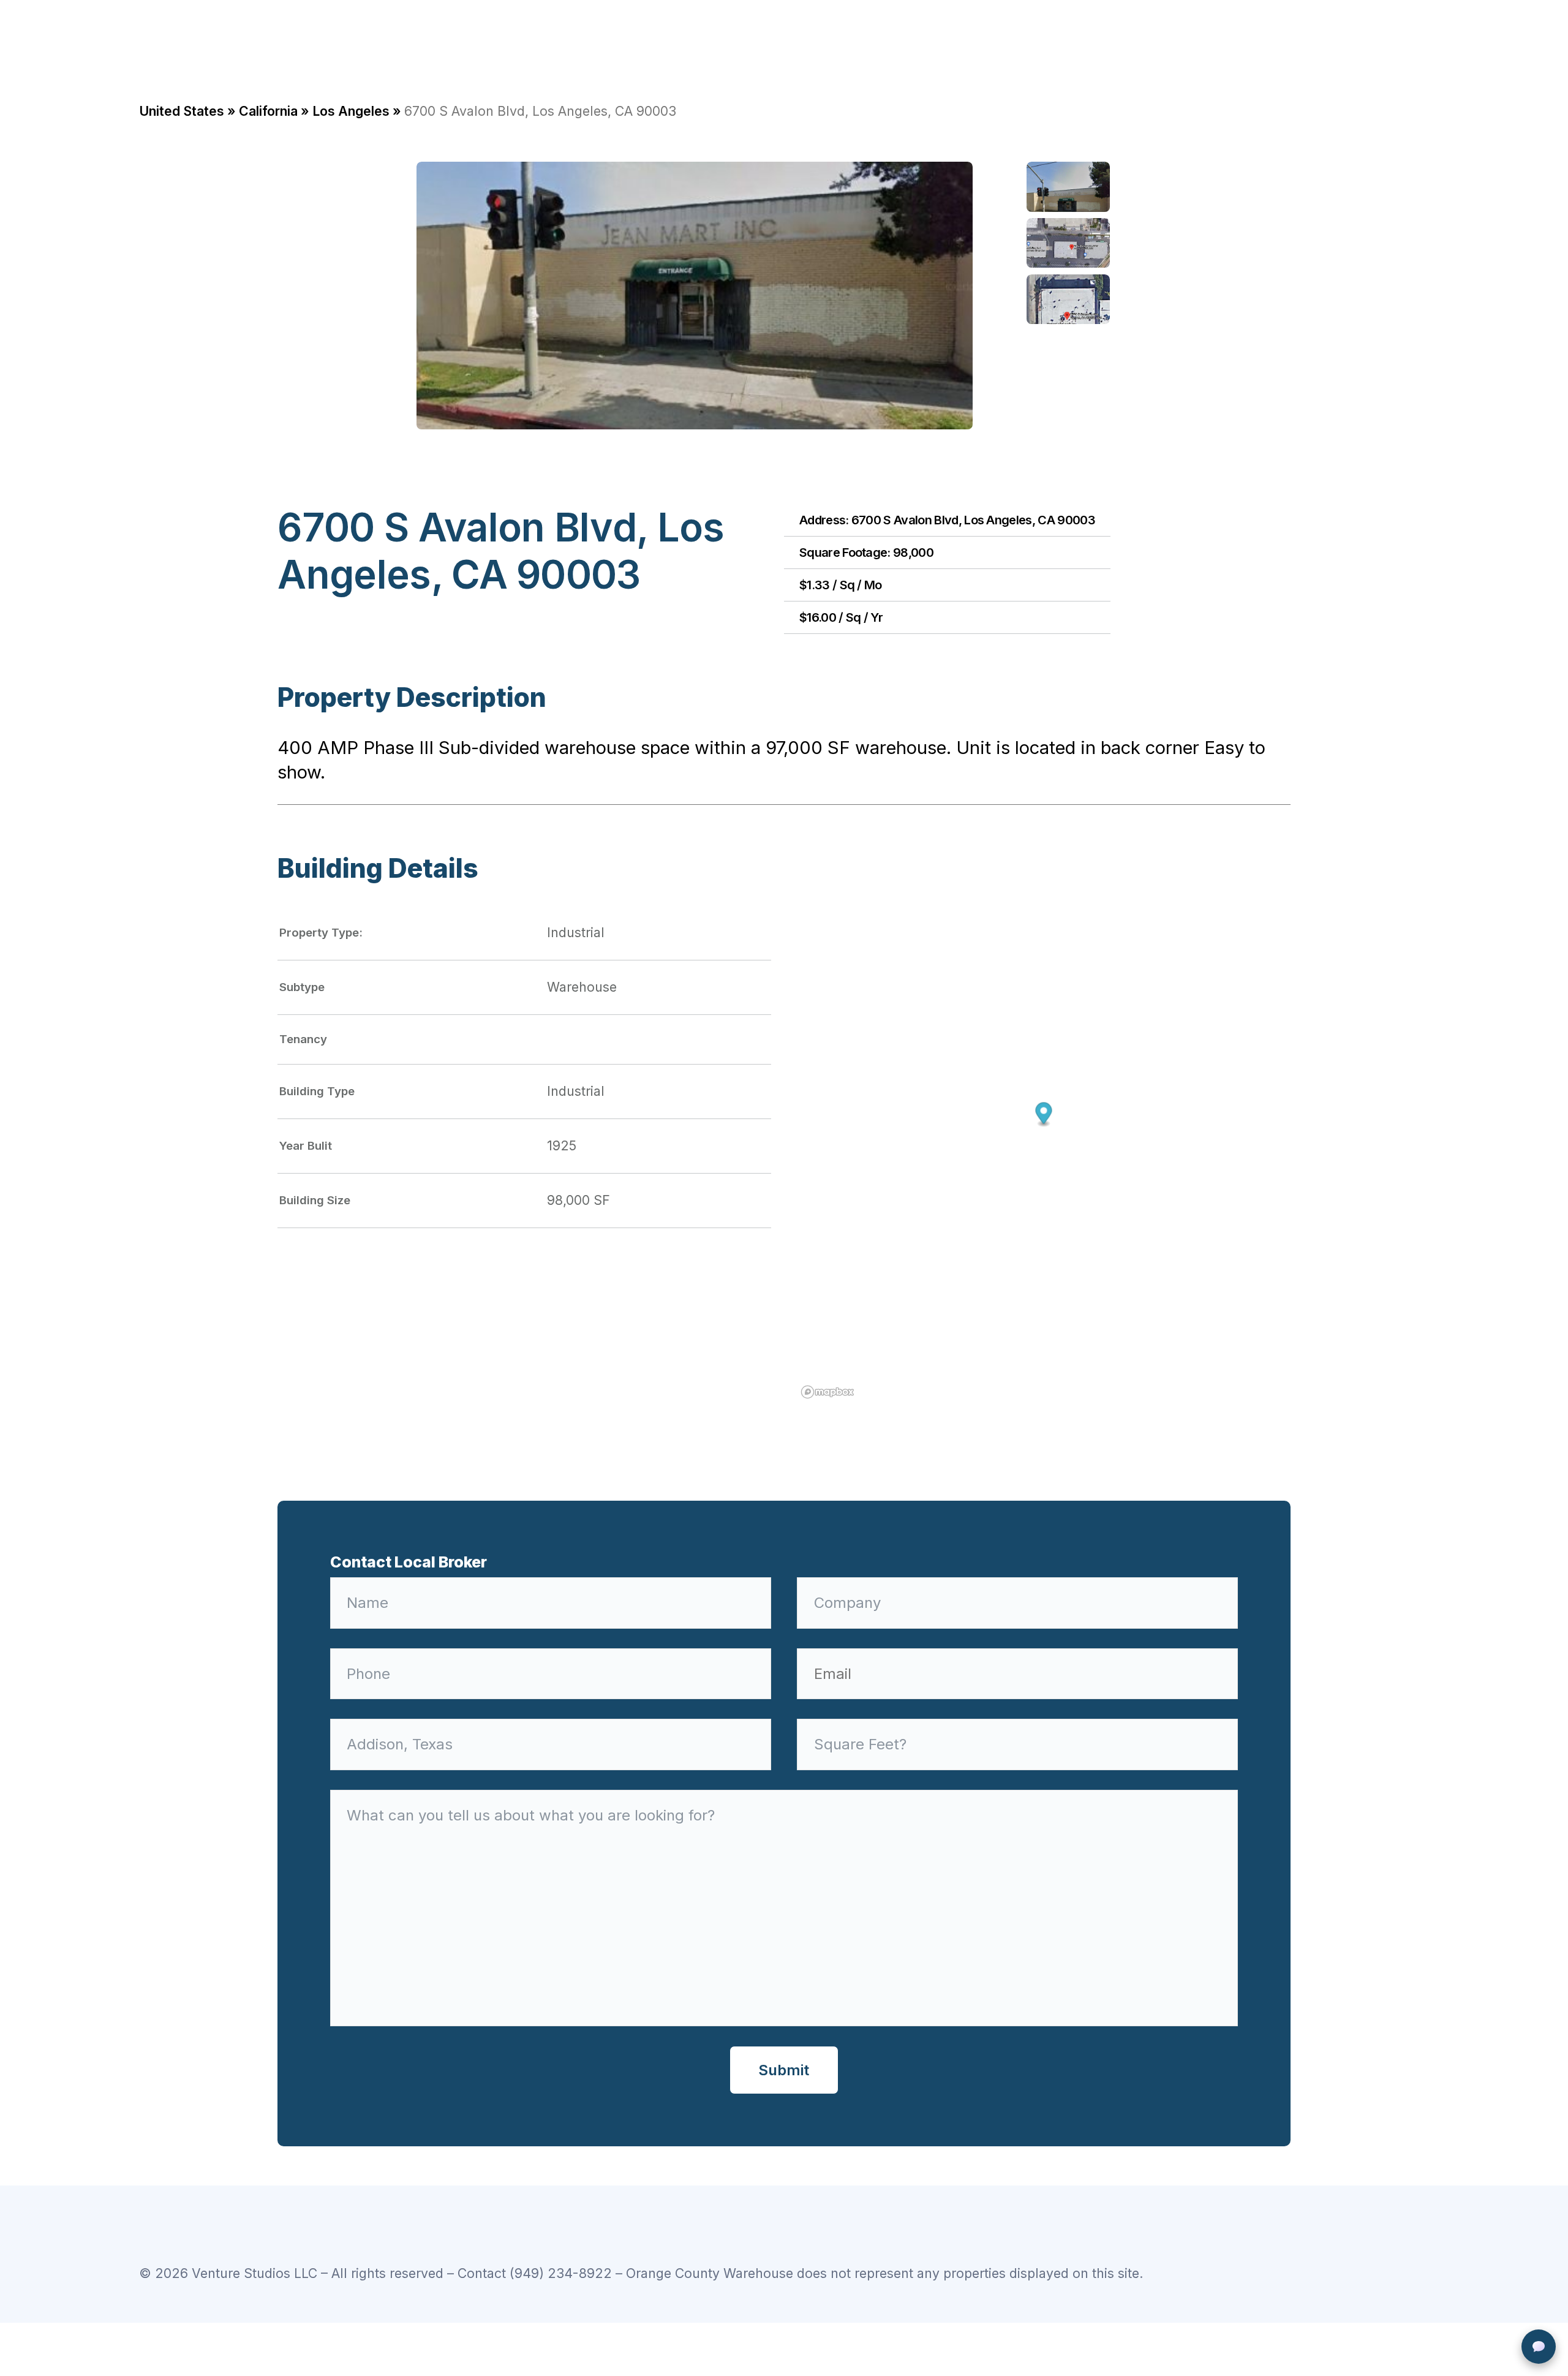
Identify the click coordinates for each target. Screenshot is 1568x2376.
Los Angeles (351, 111)
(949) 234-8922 (561, 2273)
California (268, 111)
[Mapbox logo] (827, 1392)
